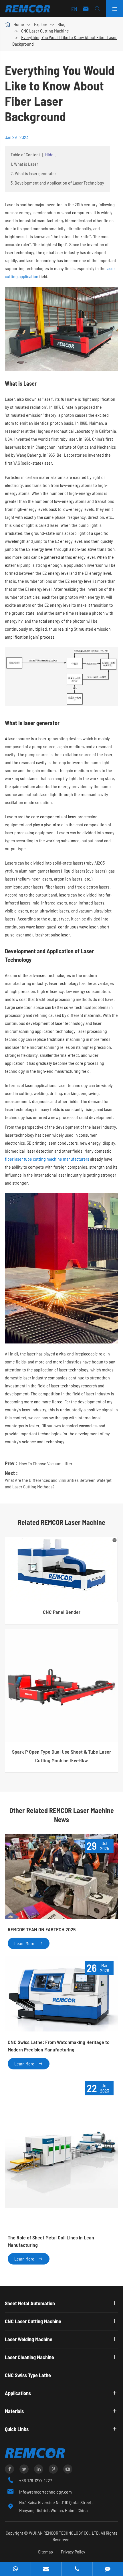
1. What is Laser (24, 164)
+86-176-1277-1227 (36, 2480)
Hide (49, 154)
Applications (18, 2393)
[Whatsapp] (15, 2569)
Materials (14, 2411)
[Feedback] (108, 2569)
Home (19, 24)
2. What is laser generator (33, 173)
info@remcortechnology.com (45, 2492)
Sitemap (45, 2552)
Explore (41, 24)
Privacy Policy (73, 2552)
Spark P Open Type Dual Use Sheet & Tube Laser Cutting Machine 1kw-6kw (61, 1756)
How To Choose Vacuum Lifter (46, 1463)
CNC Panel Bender (62, 1612)
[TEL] (77, 2569)
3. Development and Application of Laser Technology (57, 183)
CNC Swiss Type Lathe (28, 2375)
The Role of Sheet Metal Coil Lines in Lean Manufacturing (51, 2241)
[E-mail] (46, 2569)
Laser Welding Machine (29, 2339)
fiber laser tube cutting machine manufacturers (47, 1159)
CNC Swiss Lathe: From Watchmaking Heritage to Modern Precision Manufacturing (59, 2046)
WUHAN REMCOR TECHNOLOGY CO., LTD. (64, 2533)
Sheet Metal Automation (30, 2303)
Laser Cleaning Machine (29, 2357)
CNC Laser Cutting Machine (45, 31)
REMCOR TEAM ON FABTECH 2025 (42, 1929)
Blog (61, 24)
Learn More (29, 1943)
